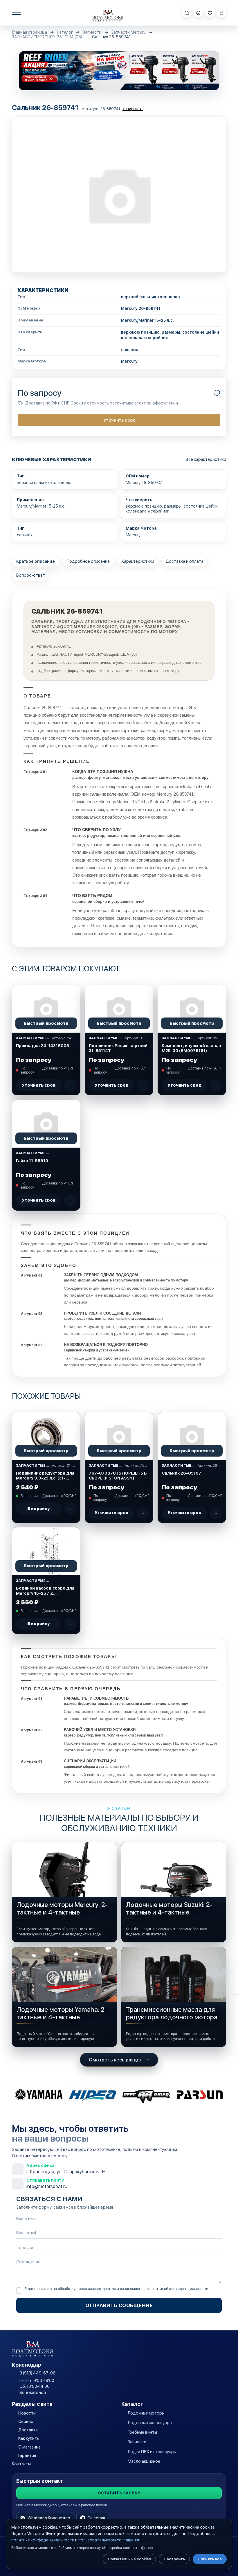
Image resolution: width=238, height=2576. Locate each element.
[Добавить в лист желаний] (217, 393)
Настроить (174, 2559)
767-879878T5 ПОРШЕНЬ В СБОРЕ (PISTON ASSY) (118, 1476)
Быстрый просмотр (46, 1023)
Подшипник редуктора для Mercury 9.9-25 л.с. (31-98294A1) (45, 1476)
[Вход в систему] (198, 13)
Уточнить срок (119, 420)
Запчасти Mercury (128, 32)
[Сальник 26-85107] (192, 1436)
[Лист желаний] (210, 13)
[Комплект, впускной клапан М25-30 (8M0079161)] (192, 1009)
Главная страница (29, 32)
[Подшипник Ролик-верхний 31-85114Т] (119, 1009)
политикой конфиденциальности (179, 2289)
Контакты (21, 2464)
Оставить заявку (119, 2493)
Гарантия (27, 2455)
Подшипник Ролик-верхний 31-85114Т (118, 1048)
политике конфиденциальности (43, 2540)
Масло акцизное (144, 2461)
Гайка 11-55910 (32, 1161)
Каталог (65, 32)
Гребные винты (142, 2432)
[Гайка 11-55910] (46, 1124)
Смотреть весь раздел (116, 2060)
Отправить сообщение (119, 2305)
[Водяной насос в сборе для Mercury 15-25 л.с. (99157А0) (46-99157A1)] (46, 1551)
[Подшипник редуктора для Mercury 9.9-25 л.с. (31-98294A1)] (46, 1436)
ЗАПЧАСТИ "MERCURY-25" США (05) (47, 37)
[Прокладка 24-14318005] (46, 1009)
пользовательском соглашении (109, 2540)
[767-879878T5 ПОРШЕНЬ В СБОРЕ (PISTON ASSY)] (119, 1436)
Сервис (26, 2422)
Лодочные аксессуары (150, 2423)
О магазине (29, 2447)
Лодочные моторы (146, 2413)
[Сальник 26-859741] (119, 195)
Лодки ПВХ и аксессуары (152, 2452)
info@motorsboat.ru (47, 2186)
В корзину (39, 1509)
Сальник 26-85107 (181, 1473)
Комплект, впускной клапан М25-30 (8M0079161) (191, 1048)
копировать (133, 109)
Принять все (210, 2559)
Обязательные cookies (129, 2559)
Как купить (29, 2438)
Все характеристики (206, 459)
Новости (27, 2413)
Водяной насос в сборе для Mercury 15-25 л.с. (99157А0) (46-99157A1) (45, 1591)
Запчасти (92, 32)
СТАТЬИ (121, 1808)
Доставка (28, 2430)
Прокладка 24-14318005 (43, 1046)
